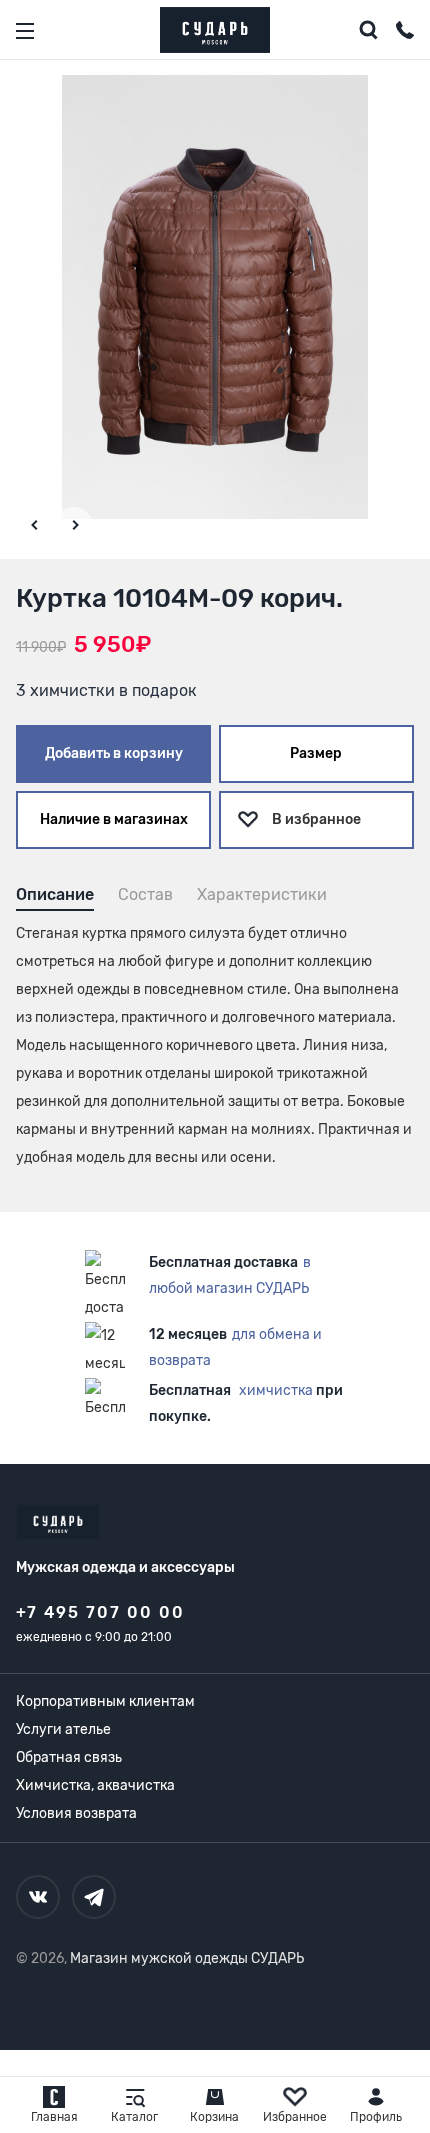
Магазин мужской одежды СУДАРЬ (187, 1958)
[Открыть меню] (25, 31)
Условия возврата (76, 1813)
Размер (316, 753)
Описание (55, 894)
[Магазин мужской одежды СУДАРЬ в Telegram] (94, 1897)
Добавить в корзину (114, 753)
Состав (145, 894)
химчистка (276, 1390)
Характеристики (262, 894)
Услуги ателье (63, 1729)
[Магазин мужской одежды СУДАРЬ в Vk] (38, 1897)
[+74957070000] (405, 33)
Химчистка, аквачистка (95, 1785)
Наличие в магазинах (114, 819)
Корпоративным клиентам (105, 1701)
